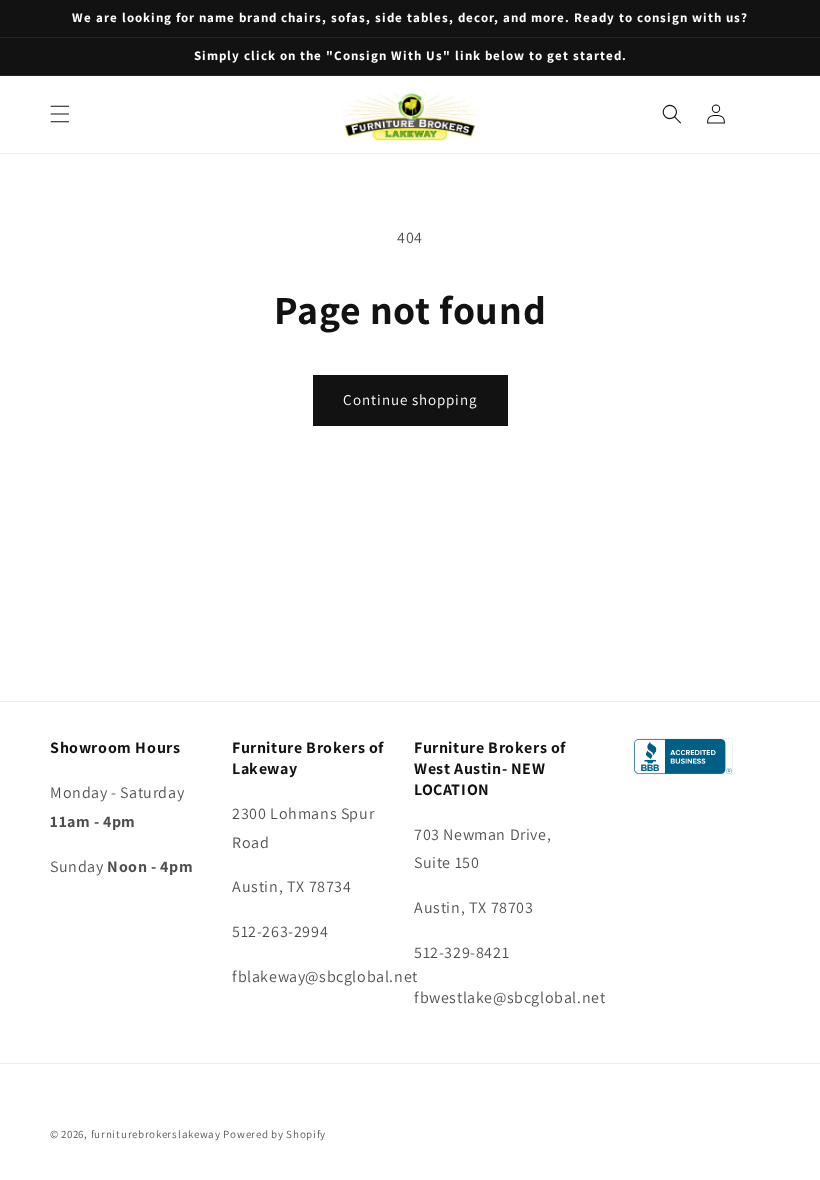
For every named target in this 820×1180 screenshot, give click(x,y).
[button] (60, 114)
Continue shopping (410, 399)
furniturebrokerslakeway (156, 1134)
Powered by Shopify (274, 1134)
